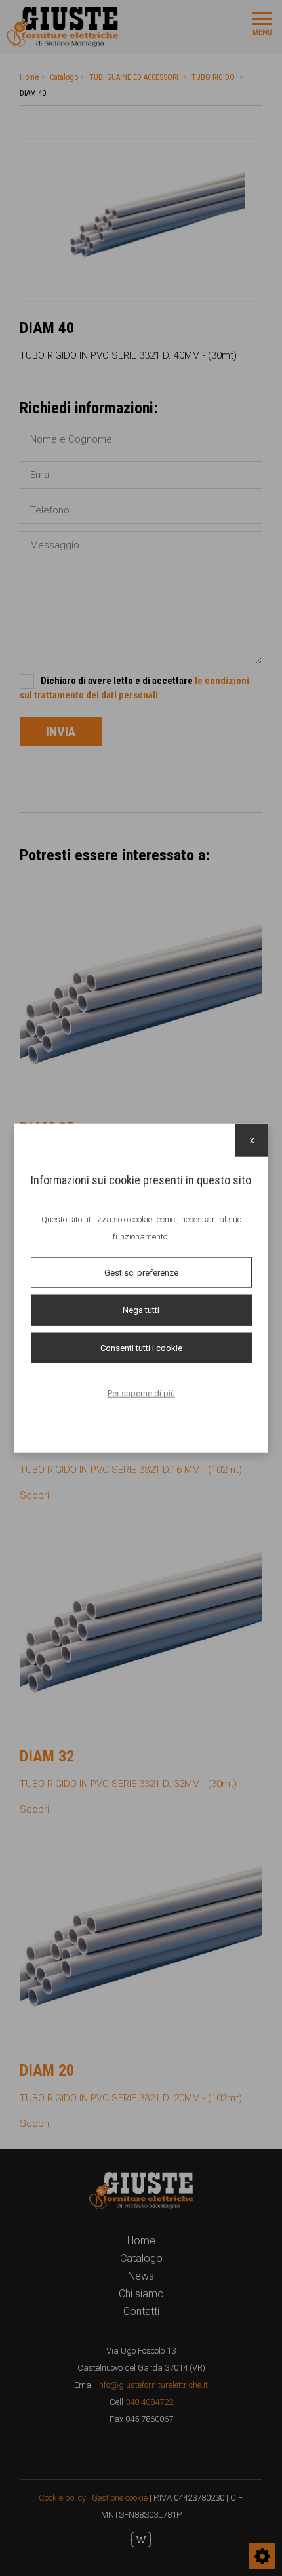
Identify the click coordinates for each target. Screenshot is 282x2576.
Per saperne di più (141, 1393)
